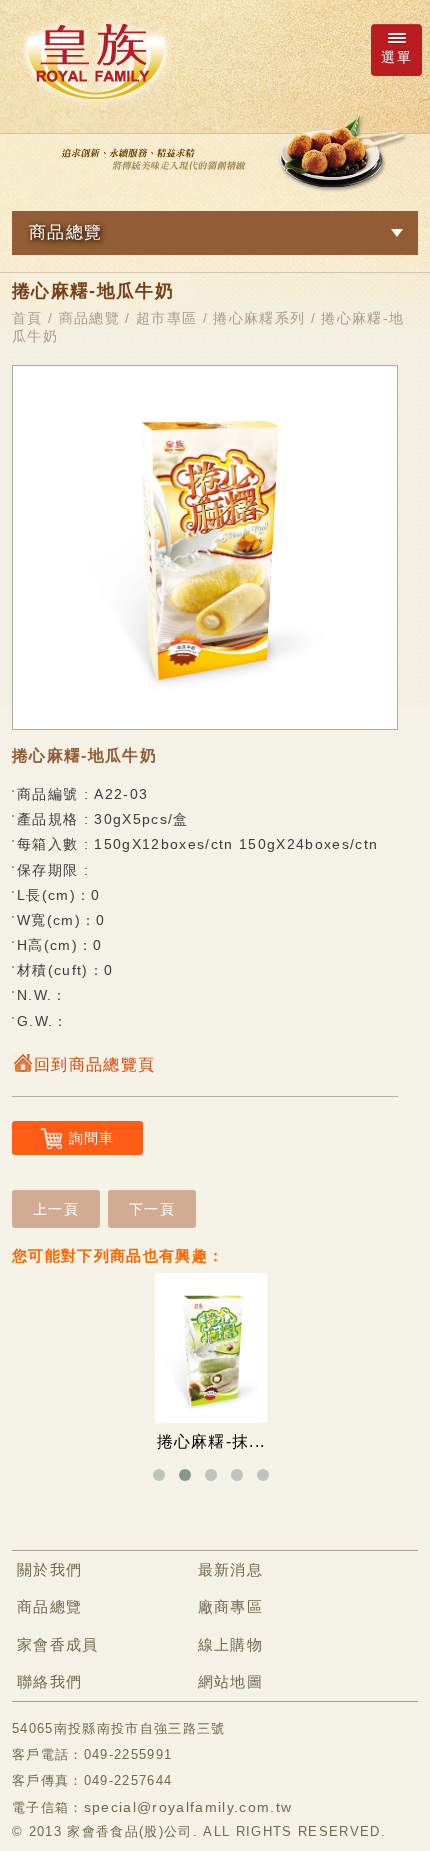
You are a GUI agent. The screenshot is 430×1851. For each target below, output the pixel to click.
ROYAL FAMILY (95, 61)
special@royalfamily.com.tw (188, 1807)
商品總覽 (89, 318)
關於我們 (49, 1569)
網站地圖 (230, 1681)
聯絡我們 (49, 1681)
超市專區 (166, 318)
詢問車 (92, 1138)
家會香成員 (58, 1644)
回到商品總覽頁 (94, 1064)
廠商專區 (230, 1606)
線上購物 (230, 1644)
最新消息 (230, 1569)
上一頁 (56, 1209)
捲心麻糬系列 (259, 318)
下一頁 (152, 1209)
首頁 (27, 318)
